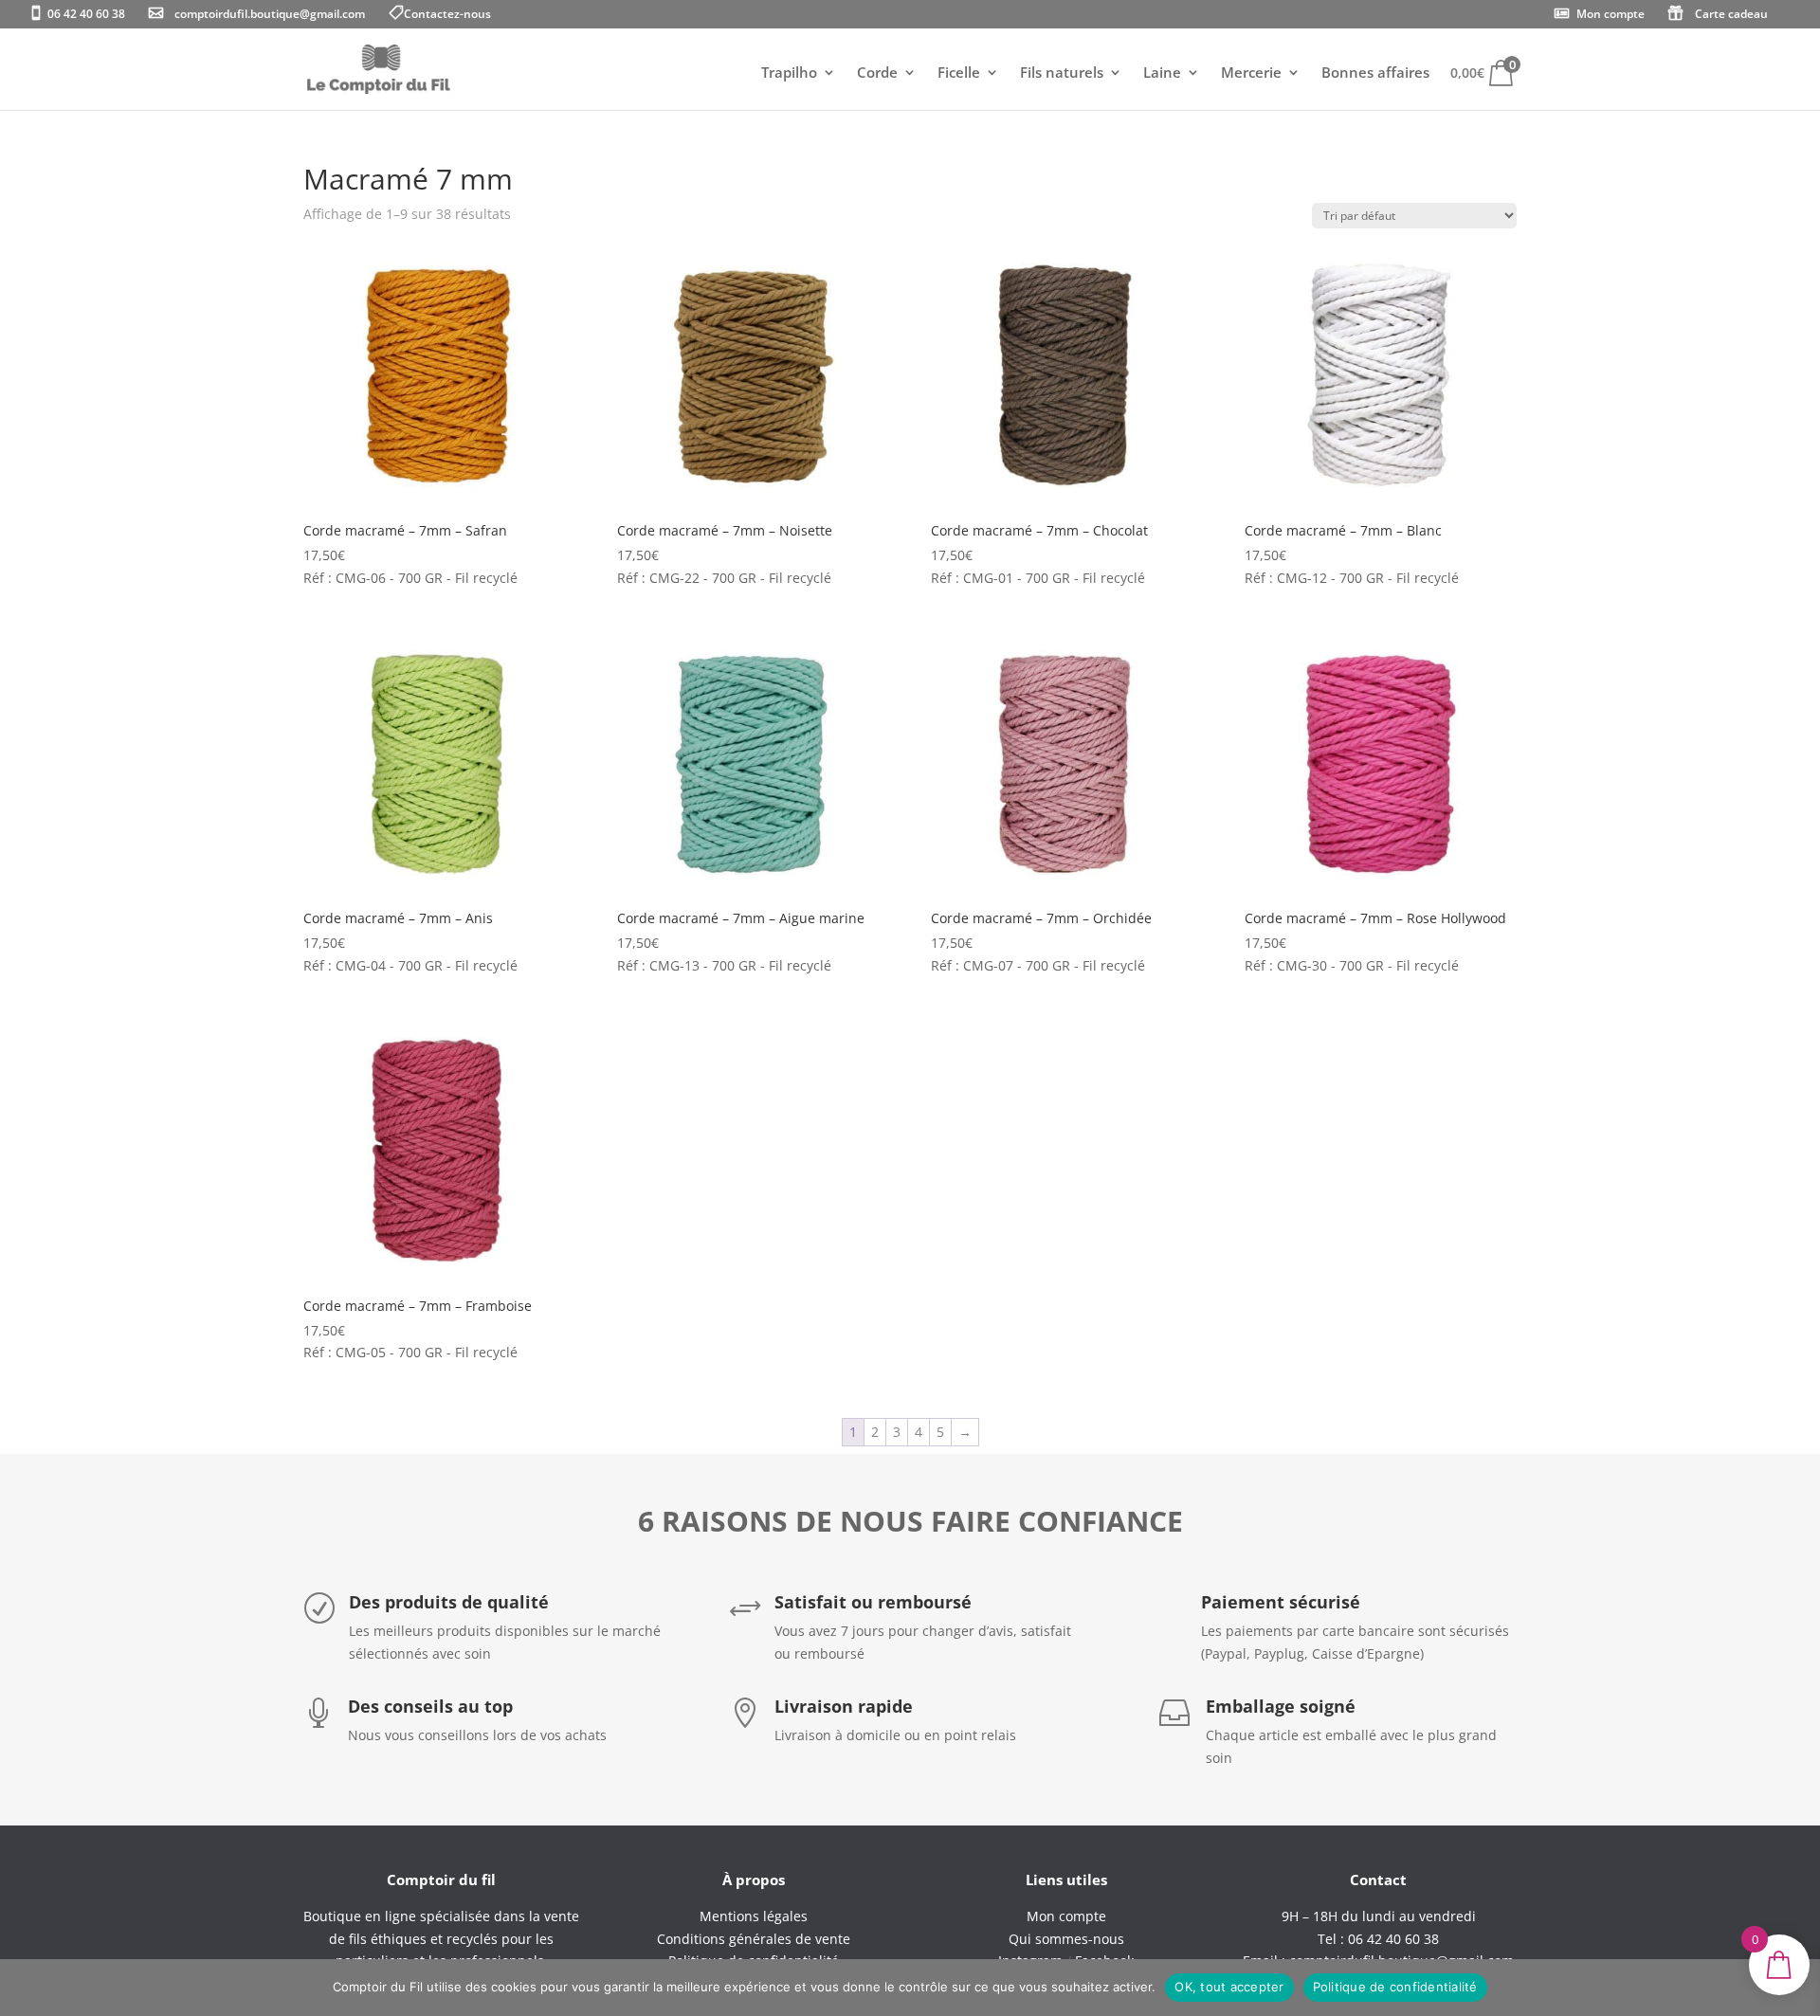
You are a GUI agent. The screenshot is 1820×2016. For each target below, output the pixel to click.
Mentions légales (754, 1916)
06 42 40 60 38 (86, 15)
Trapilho (789, 73)
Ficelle (959, 73)
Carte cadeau (1731, 15)
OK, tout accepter (1229, 1987)
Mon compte (1611, 15)
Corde (877, 73)
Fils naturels (1062, 73)
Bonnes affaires (1375, 73)
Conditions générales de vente (754, 1939)
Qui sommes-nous (1066, 1939)
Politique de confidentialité (1395, 1987)
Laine (1162, 73)
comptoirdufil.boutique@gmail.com (270, 15)
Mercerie (1251, 73)
